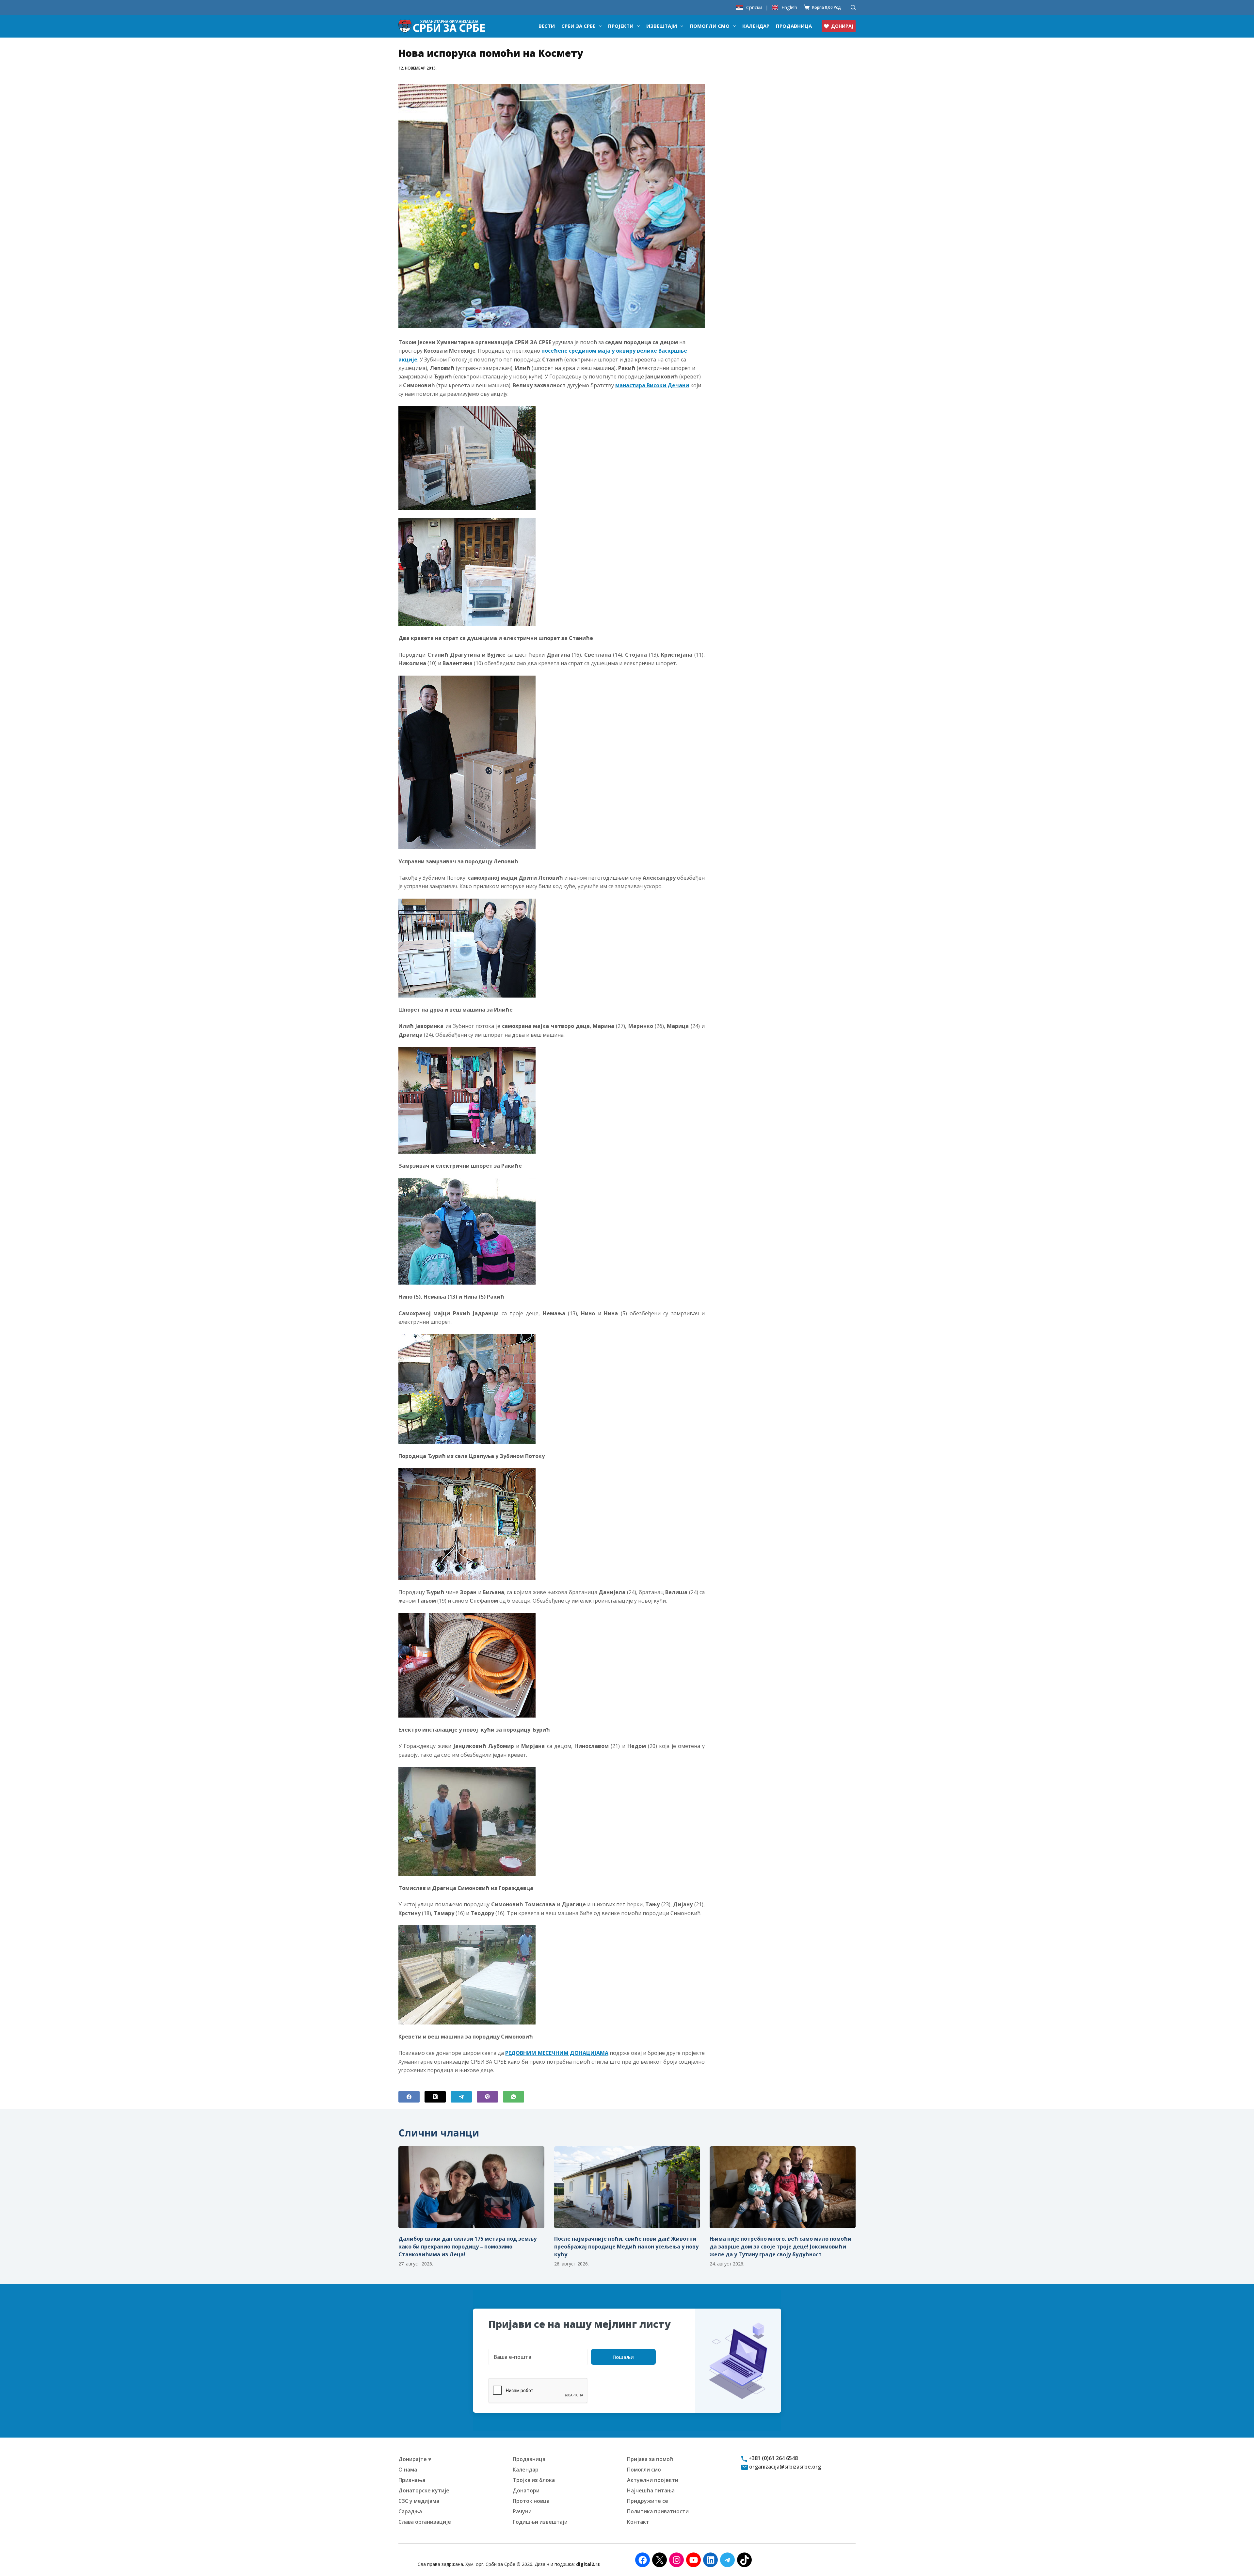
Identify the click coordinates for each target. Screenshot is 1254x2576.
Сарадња (410, 2511)
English (789, 7)
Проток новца (531, 2501)
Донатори (526, 2490)
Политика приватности (658, 2511)
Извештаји (662, 26)
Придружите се (648, 2501)
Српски (754, 7)
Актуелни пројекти (653, 2480)
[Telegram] (461, 2097)
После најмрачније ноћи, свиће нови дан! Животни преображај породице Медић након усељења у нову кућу (626, 2247)
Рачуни (522, 2511)
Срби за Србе (578, 26)
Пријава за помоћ (650, 2459)
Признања (412, 2480)
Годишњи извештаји (540, 2522)
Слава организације (425, 2522)
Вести (547, 26)
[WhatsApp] (514, 2097)
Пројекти (621, 26)
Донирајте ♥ (415, 2459)
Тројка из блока (534, 2480)
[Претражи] (853, 7)
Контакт (638, 2522)
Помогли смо (710, 26)
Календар (756, 26)
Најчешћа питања (651, 2490)
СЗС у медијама (419, 2501)
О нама (408, 2470)
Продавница (794, 26)
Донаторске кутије (424, 2490)
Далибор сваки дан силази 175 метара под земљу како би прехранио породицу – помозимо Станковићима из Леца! (467, 2247)
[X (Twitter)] (435, 2097)
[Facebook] (409, 2097)
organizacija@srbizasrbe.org (784, 2467)
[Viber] (487, 2097)
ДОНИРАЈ (842, 26)
